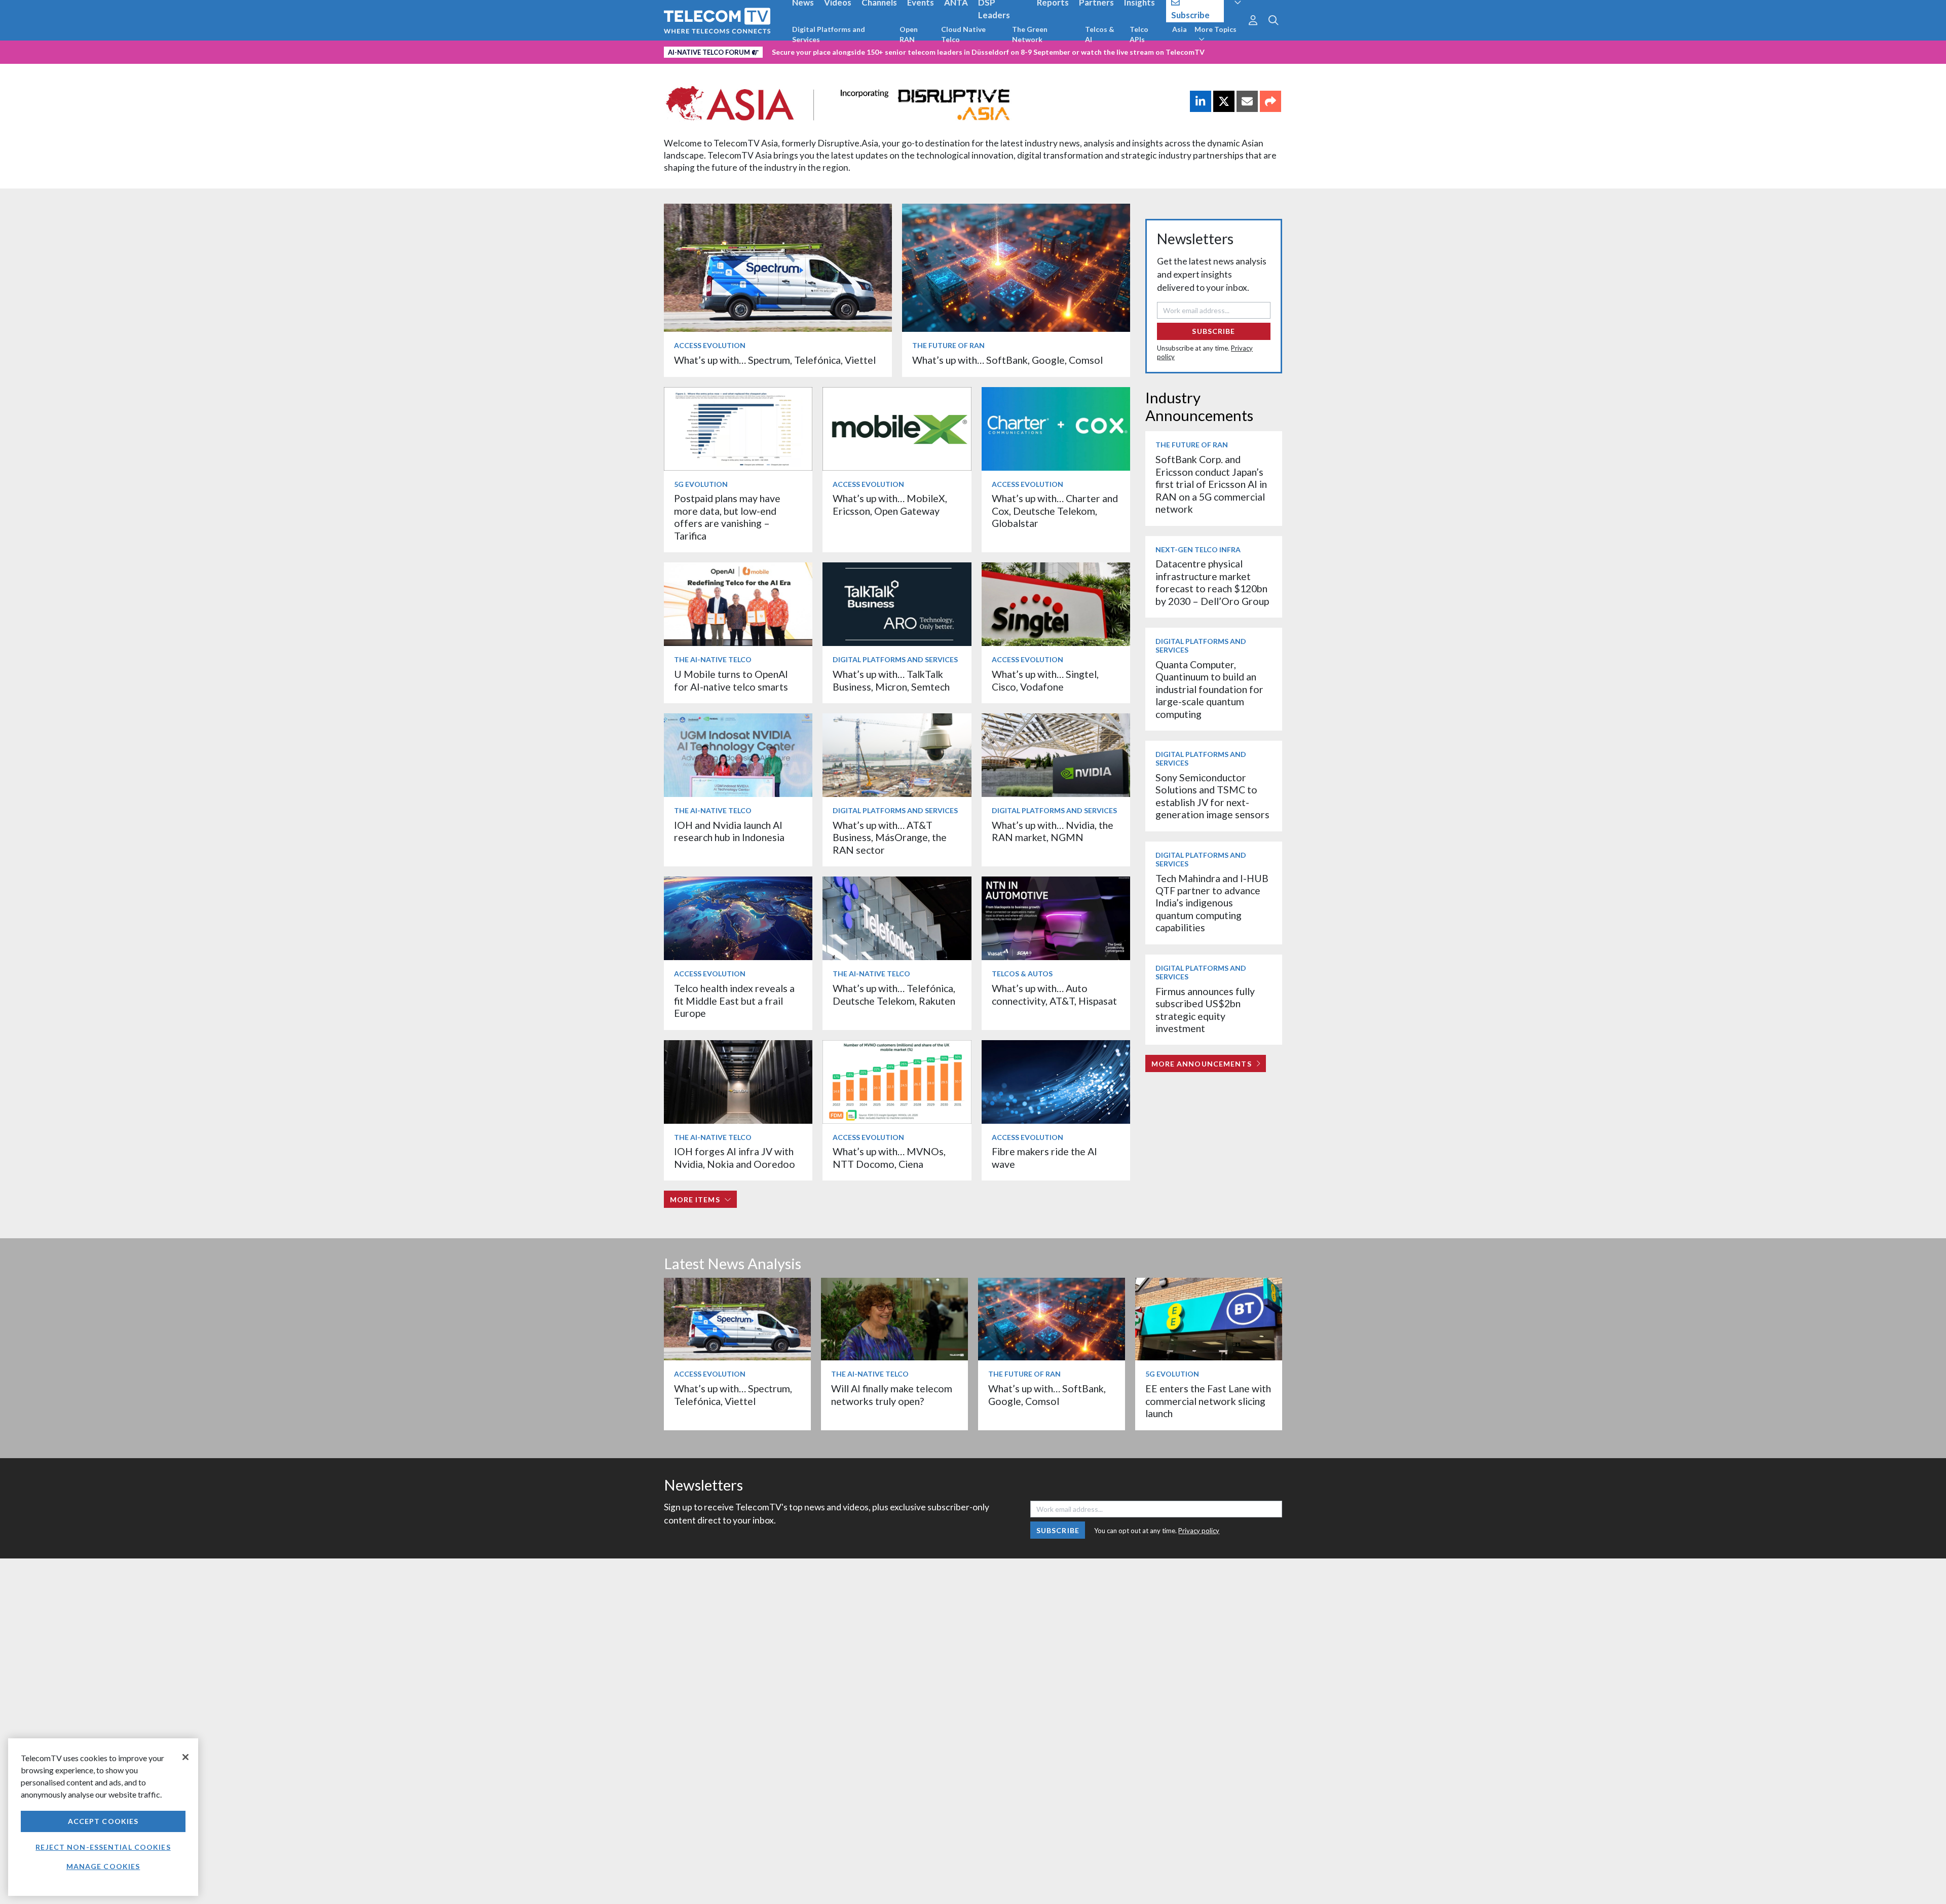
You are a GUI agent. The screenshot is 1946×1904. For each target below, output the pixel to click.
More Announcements (1202, 1064)
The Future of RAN (948, 345)
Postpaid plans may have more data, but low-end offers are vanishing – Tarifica (727, 517)
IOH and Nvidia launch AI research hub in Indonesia (729, 831)
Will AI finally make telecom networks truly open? (892, 1395)
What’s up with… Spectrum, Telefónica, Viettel (775, 360)
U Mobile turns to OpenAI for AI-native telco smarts (731, 680)
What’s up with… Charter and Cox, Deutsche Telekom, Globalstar (1055, 511)
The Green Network (1030, 34)
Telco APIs (1139, 34)
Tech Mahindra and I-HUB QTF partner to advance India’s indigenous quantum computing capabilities (1212, 903)
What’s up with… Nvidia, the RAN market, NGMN (1053, 831)
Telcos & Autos (1022, 974)
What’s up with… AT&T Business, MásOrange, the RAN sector (890, 837)
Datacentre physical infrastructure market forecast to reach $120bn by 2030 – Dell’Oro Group (1212, 582)
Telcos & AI (1100, 34)
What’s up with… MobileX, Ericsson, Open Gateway (890, 504)
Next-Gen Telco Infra (1198, 549)
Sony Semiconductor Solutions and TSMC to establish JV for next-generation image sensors (1212, 796)
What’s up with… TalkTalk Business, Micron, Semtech (891, 680)
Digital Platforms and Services (829, 34)
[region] (103, 1817)
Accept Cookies (103, 1821)
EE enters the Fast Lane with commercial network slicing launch (1208, 1401)
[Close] (185, 1757)
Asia (1180, 29)
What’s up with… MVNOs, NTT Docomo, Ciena (889, 1157)
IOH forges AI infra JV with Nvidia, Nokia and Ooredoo (735, 1157)
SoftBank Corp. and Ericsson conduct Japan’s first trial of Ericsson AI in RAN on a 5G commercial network (1211, 484)
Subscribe (1213, 331)
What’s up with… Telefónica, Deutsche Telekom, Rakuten (894, 994)
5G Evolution (701, 484)
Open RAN (909, 34)
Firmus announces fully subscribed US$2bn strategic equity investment (1205, 1010)
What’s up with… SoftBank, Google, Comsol (1007, 360)
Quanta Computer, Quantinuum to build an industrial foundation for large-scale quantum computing (1209, 689)
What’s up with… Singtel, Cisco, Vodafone (1045, 680)
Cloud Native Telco (963, 34)
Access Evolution (710, 345)
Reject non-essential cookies (103, 1847)
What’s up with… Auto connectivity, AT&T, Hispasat (1054, 994)
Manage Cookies (103, 1866)
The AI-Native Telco (713, 659)
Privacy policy (1199, 1531)
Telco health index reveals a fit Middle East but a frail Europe (734, 1001)
